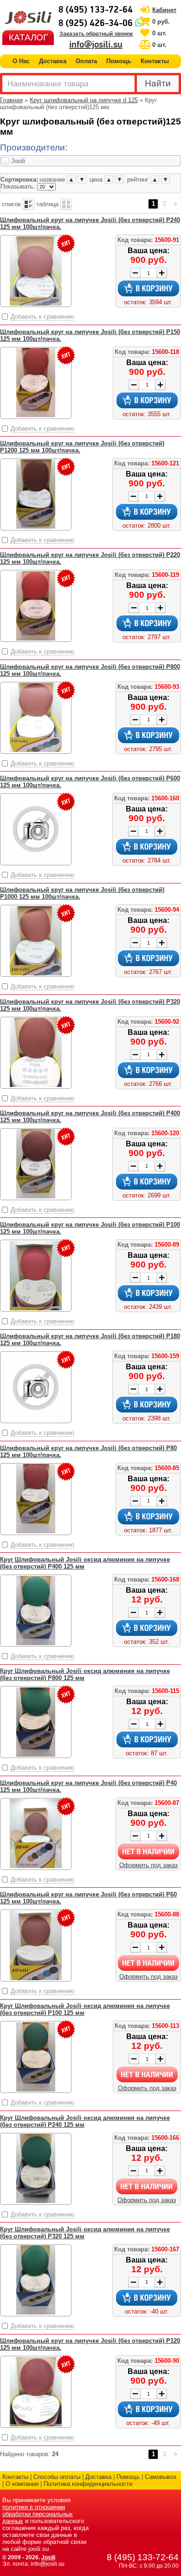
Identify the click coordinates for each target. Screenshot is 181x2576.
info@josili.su (96, 45)
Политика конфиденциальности (88, 2484)
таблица (47, 204)
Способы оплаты (57, 2477)
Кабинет (164, 10)
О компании (22, 2484)
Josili (48, 2557)
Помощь (119, 61)
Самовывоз (161, 2477)
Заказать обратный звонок (96, 34)
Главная (11, 100)
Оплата (86, 61)
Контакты (155, 61)
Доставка (53, 61)
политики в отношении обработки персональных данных (38, 2514)
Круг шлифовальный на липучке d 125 (84, 100)
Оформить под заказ (149, 1865)
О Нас (21, 61)
